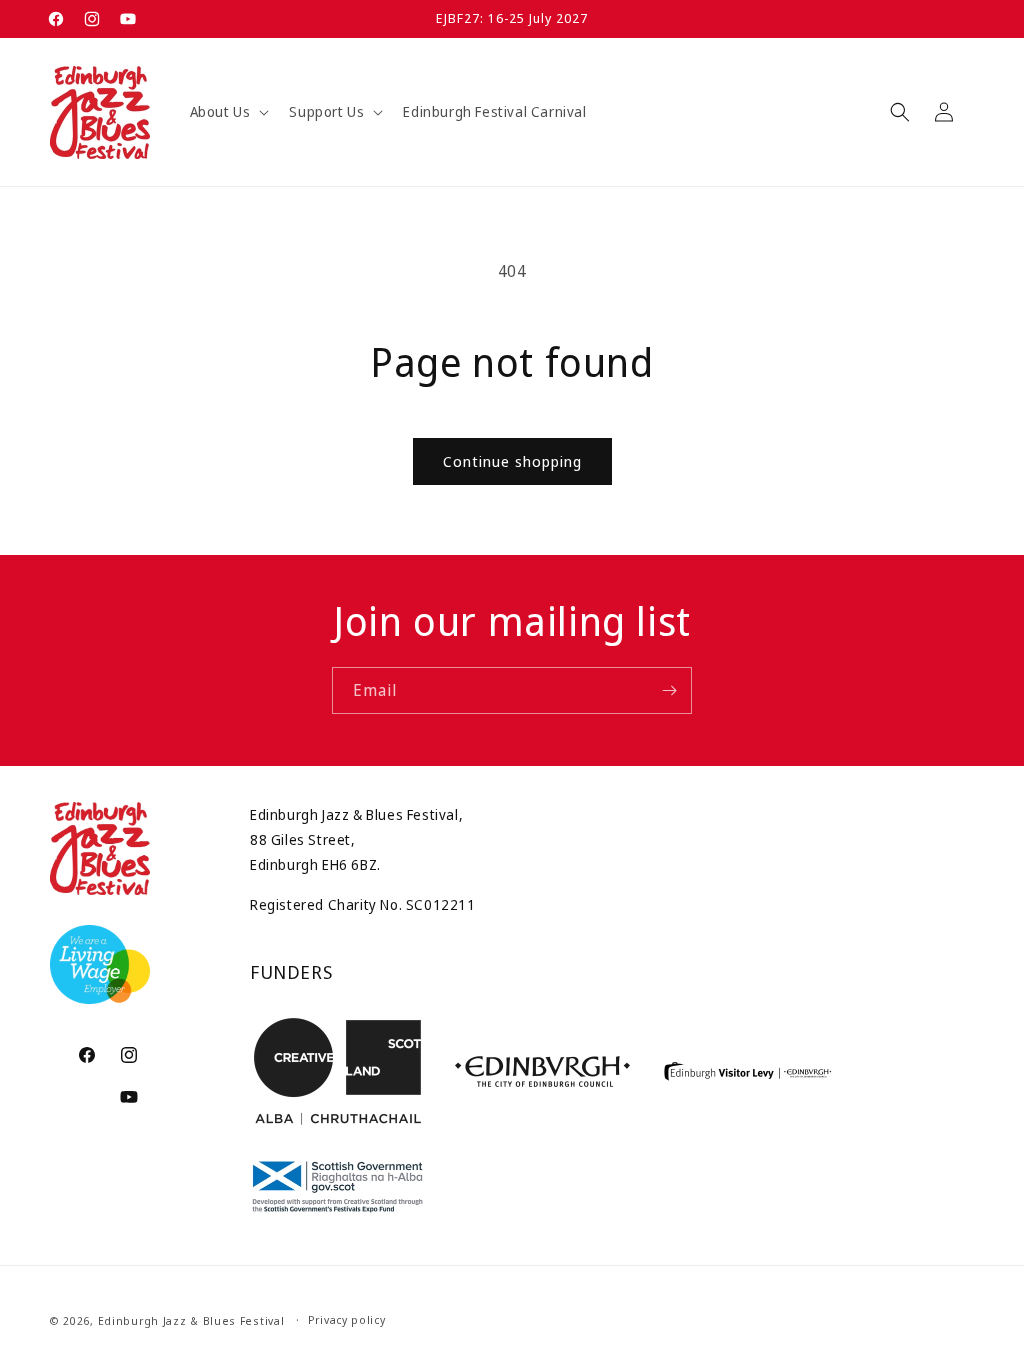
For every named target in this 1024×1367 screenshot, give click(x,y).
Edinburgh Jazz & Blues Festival (191, 1320)
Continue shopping (512, 461)
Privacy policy (347, 1319)
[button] (228, 112)
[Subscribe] (669, 690)
